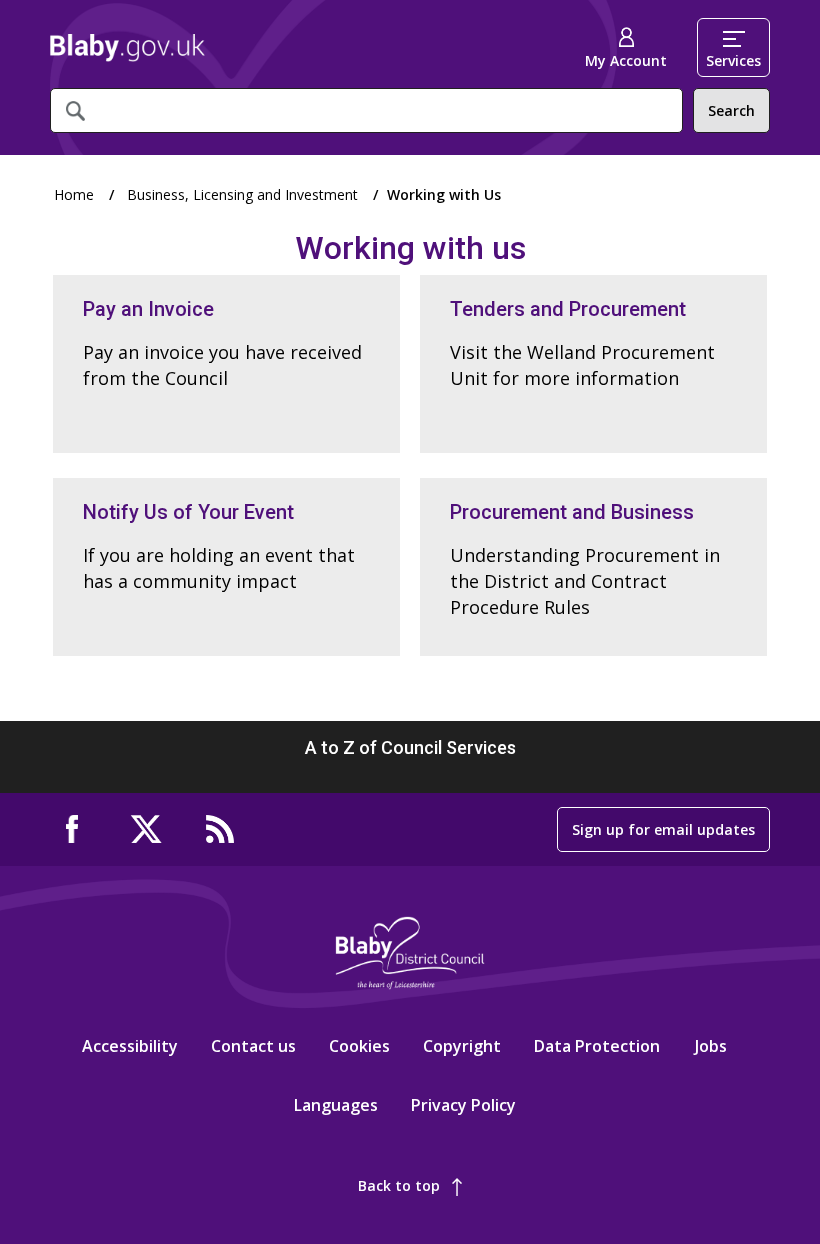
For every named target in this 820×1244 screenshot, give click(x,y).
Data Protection (597, 1046)
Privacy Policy (463, 1105)
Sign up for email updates (663, 829)
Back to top (399, 1185)
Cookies (359, 1046)
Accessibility (130, 1046)
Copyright (462, 1046)
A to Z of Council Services (410, 747)
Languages (336, 1105)
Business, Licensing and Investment (242, 194)
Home (127, 48)
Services (733, 60)
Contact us (253, 1046)
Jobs (711, 1046)
